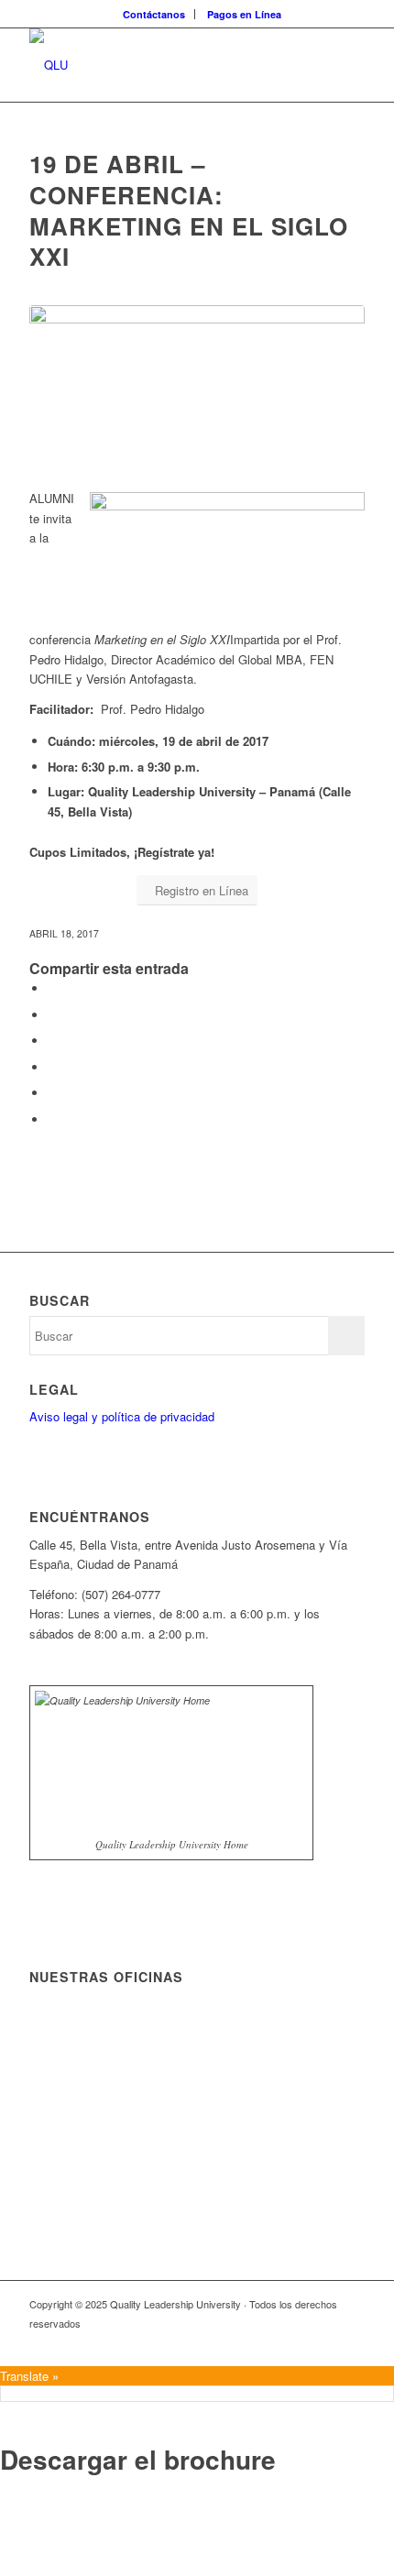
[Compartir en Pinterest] (52, 1067)
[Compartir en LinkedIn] (52, 1093)
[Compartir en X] (52, 1015)
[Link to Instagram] (351, 2343)
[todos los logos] (163, 65)
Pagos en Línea (244, 14)
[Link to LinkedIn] (296, 2343)
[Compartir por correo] (52, 1119)
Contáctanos (154, 14)
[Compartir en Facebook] (52, 988)
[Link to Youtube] (323, 2343)
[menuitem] (154, 14)
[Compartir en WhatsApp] (52, 1041)
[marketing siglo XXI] (197, 373)
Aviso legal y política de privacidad (122, 1416)
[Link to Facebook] (241, 2343)
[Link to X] (268, 2343)
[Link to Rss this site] (213, 2343)
